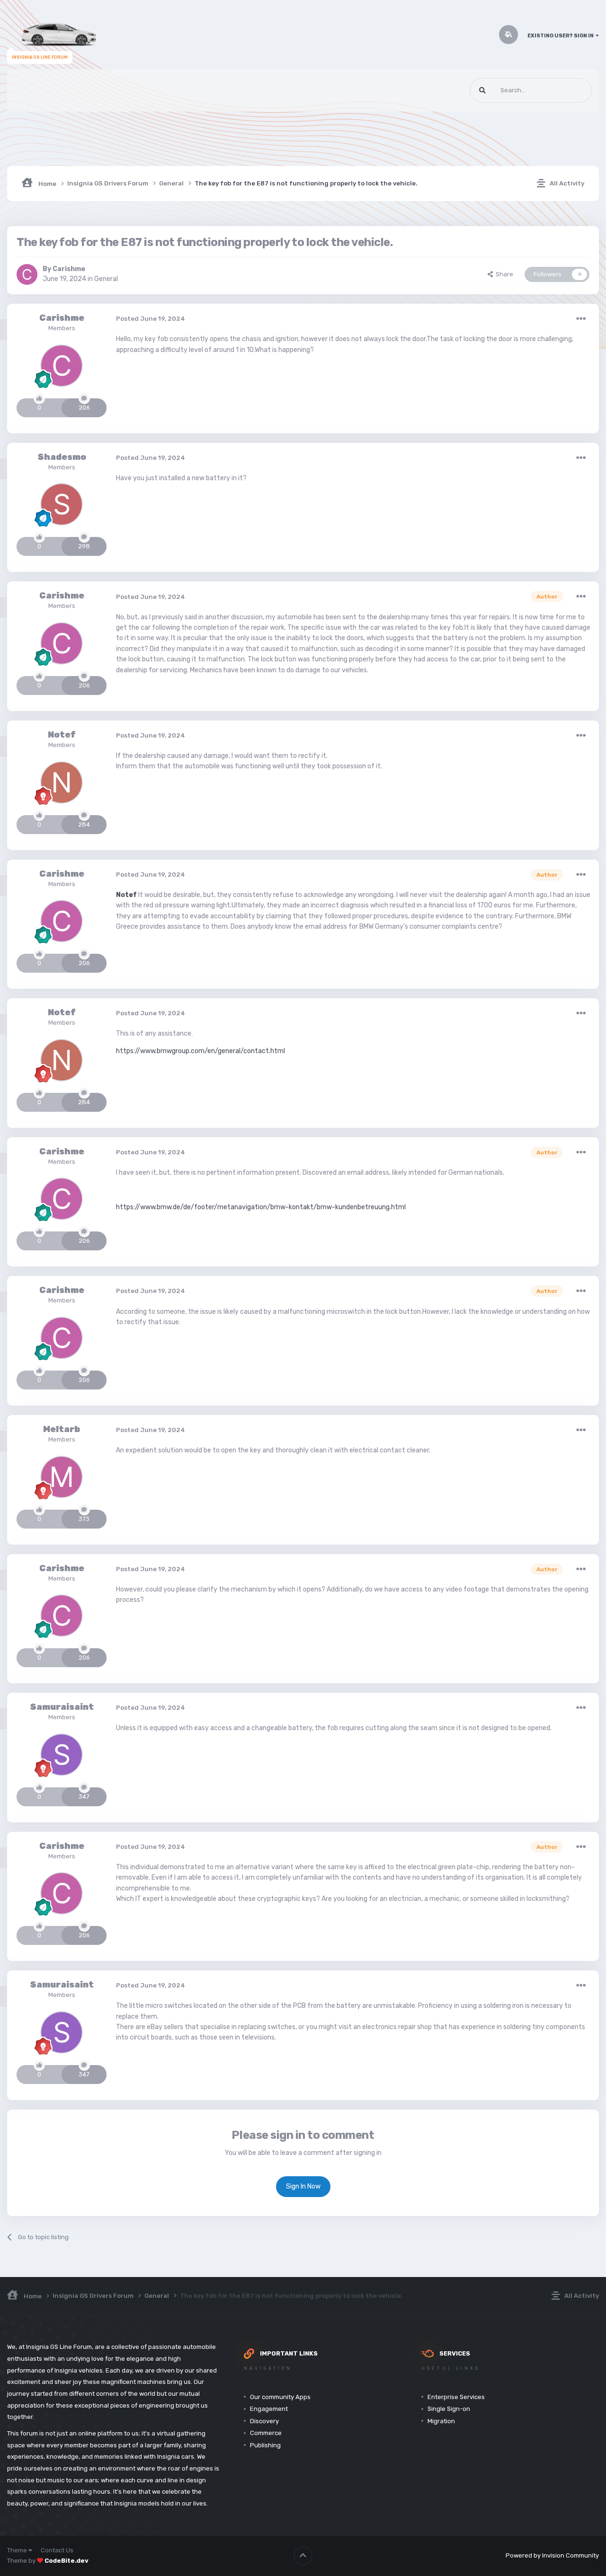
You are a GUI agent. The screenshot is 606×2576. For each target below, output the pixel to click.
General (106, 279)
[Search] (482, 90)
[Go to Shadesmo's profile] (62, 504)
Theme (18, 2550)
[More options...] (581, 319)
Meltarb (62, 1429)
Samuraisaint (62, 1707)
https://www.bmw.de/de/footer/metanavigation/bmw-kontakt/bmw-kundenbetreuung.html (261, 1207)
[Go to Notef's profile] (62, 782)
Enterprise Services (456, 2397)
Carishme (69, 269)
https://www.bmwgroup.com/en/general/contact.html (201, 1051)
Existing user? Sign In (561, 36)
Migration (441, 2421)
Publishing (265, 2445)
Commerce (266, 2433)
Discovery (264, 2421)
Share (503, 274)
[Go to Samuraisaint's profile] (62, 1755)
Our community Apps (280, 2397)
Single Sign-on (449, 2409)
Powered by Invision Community (552, 2555)
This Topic (566, 90)
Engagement (269, 2409)
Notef (62, 735)
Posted (151, 319)
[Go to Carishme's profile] (27, 274)
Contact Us (57, 2550)
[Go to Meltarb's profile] (62, 1477)
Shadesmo (62, 457)
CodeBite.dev (67, 2561)
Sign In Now (303, 2186)
